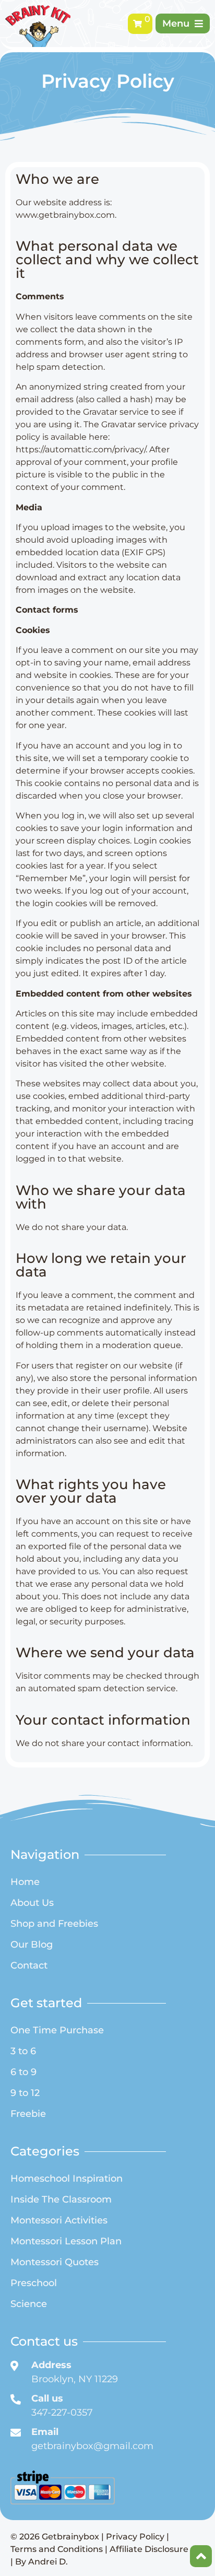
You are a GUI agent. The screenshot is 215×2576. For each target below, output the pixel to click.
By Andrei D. (41, 2562)
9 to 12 (25, 2093)
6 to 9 (23, 2072)
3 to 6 (23, 2051)
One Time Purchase (57, 2030)
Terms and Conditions (57, 2549)
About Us (32, 1903)
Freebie (28, 2114)
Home (25, 1882)
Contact (29, 1965)
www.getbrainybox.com (65, 215)
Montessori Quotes (55, 2262)
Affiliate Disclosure (149, 2549)
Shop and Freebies (54, 1924)
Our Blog (32, 1945)
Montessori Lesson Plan (66, 2241)
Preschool (34, 2283)
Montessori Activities (59, 2220)
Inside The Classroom (61, 2199)
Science (29, 2304)
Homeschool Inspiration (67, 2179)
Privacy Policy (135, 2537)
